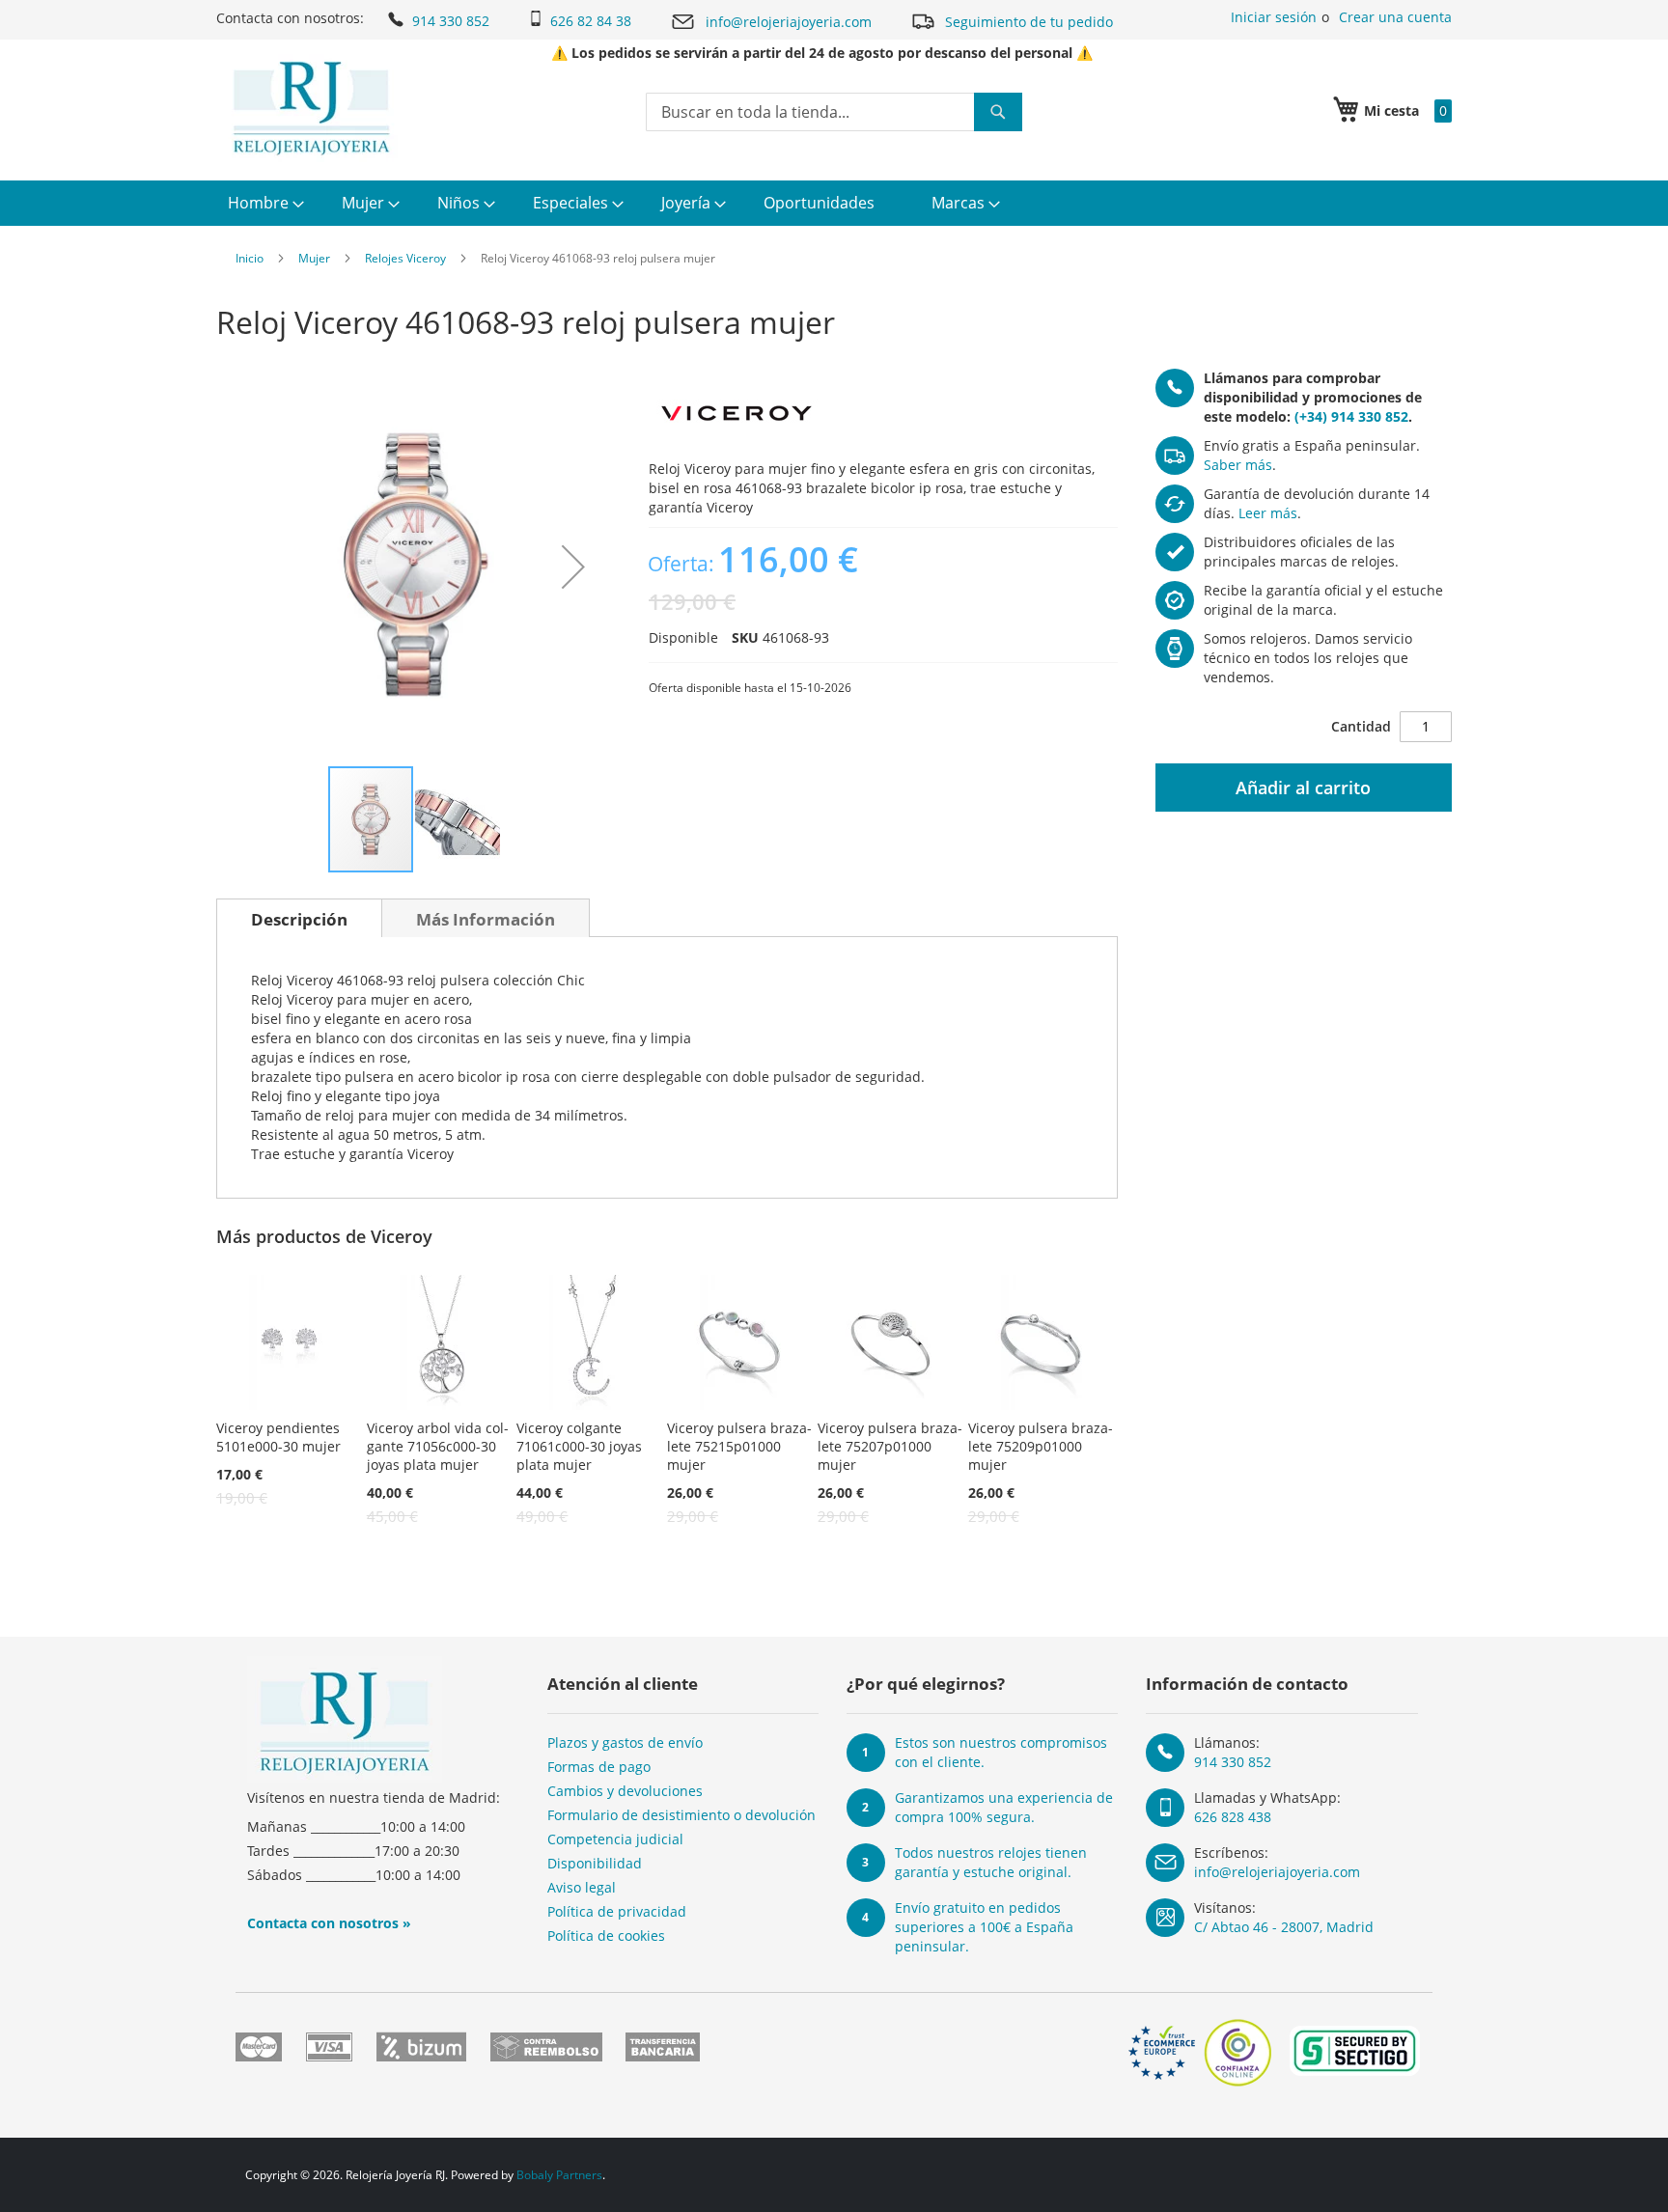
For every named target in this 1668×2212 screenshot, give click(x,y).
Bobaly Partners (559, 2175)
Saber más (1238, 465)
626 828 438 (1233, 1817)
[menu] (834, 203)
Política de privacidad (617, 1911)
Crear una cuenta (1395, 17)
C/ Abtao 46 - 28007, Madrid (1284, 1927)
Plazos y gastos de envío (625, 1742)
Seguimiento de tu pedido (1029, 22)
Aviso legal (582, 1887)
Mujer (314, 258)
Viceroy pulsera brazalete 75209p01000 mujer (1041, 1446)
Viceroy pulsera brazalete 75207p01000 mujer (890, 1446)
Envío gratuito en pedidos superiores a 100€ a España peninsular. (984, 1927)
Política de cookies (606, 1935)
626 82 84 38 (591, 21)
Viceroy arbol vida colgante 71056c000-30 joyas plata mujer (438, 1446)
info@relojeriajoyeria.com (789, 22)
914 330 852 (451, 21)
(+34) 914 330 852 (1351, 416)
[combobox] (834, 112)
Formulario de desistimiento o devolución (681, 1815)
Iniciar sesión (1274, 17)
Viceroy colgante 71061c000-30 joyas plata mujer (579, 1446)
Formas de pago (599, 1767)
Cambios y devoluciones (625, 1791)
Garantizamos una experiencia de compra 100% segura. (1004, 1807)
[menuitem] (264, 203)
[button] (573, 567)
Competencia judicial (615, 1839)
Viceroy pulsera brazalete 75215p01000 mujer (739, 1446)
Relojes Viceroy (405, 258)
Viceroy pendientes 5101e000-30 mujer (278, 1437)
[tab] (299, 918)
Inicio (250, 258)
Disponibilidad (595, 1863)
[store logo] (311, 108)
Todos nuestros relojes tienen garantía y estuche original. (991, 1862)
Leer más (1268, 513)
